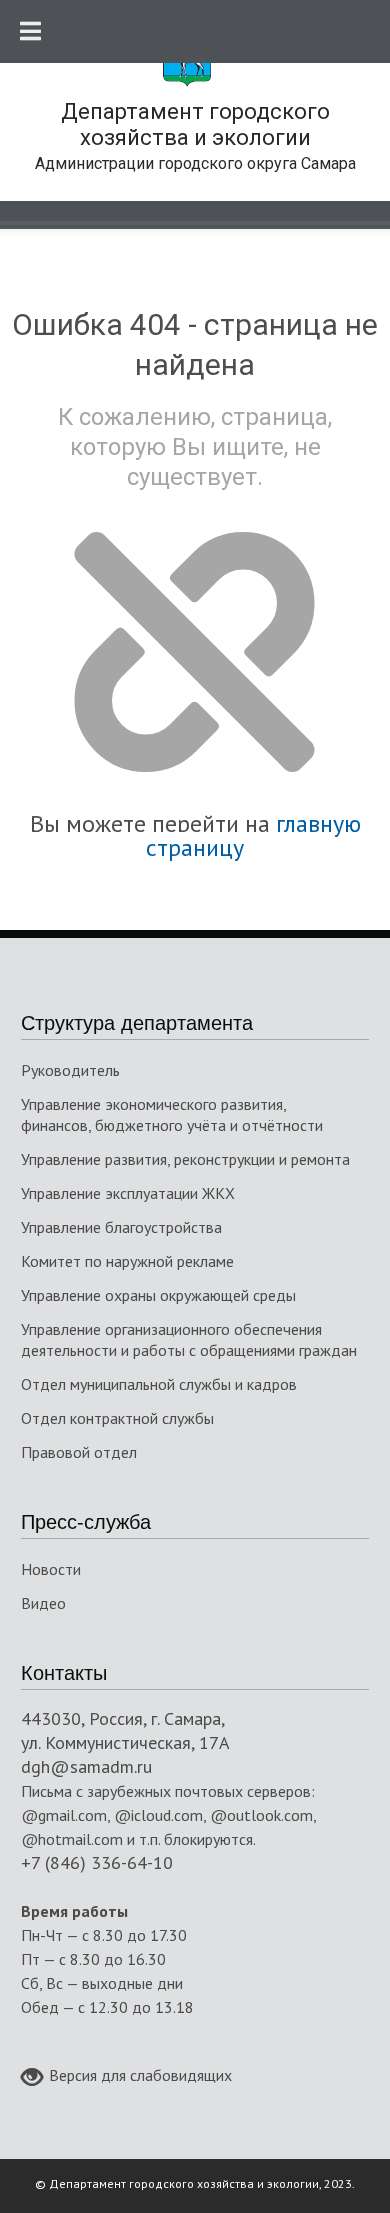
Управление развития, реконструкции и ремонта (185, 1159)
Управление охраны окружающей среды (158, 1295)
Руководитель (70, 1070)
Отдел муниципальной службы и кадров (159, 1384)
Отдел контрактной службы (117, 1418)
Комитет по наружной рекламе (127, 1261)
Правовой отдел (79, 1452)
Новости (51, 1569)
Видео (43, 1603)
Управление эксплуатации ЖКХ (128, 1193)
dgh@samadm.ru (86, 1766)
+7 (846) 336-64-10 (97, 1862)
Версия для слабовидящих (140, 2075)
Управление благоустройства (121, 1227)
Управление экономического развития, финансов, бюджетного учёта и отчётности (172, 1114)
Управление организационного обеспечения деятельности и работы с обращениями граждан (189, 1339)
